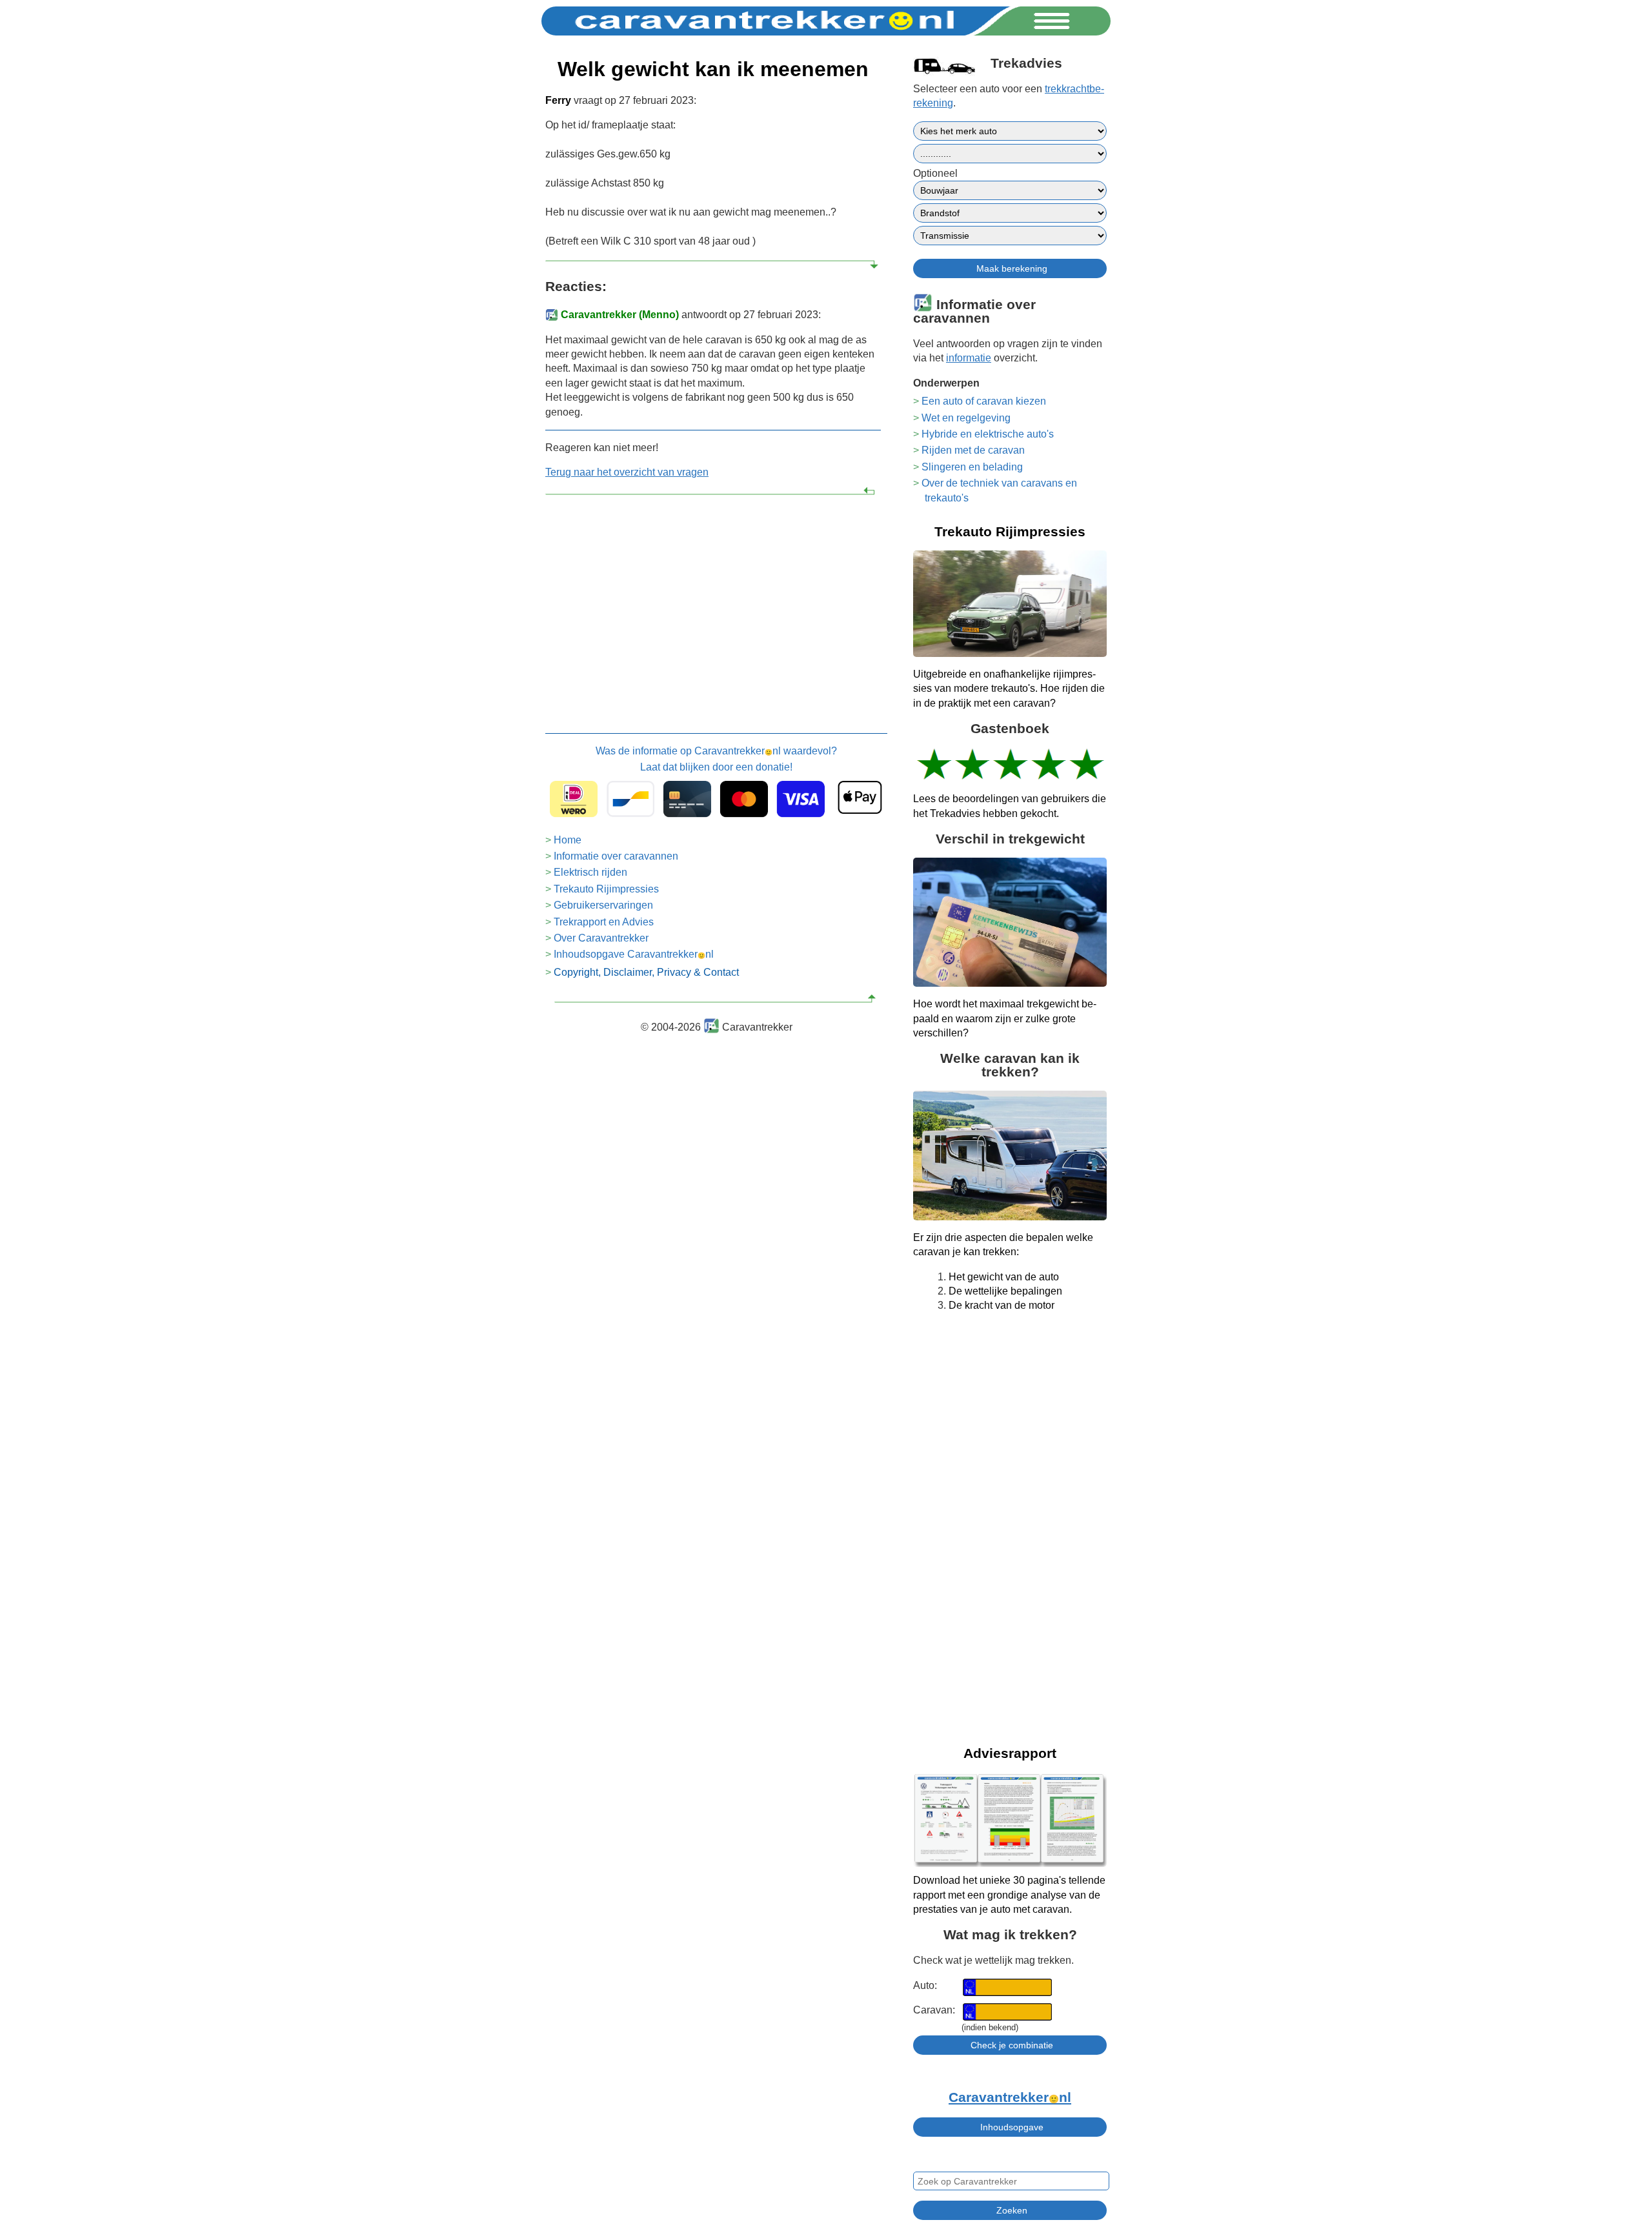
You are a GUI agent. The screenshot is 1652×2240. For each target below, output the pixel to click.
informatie (969, 358)
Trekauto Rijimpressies (606, 889)
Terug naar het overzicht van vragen (627, 472)
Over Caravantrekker (601, 938)
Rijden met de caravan (973, 450)
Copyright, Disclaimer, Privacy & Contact (646, 972)
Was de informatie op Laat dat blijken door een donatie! (716, 759)
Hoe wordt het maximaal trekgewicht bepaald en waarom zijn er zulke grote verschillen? (1005, 1018)
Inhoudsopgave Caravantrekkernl (634, 954)
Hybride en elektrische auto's (988, 434)
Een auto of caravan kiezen (984, 401)
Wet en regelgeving (966, 418)
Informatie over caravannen (616, 856)
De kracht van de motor (1002, 1305)
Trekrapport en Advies (604, 922)
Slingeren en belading (972, 467)
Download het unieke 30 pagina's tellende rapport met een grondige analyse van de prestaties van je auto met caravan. (1009, 1895)
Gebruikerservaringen (603, 905)
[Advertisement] (713, 597)
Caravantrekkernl (1010, 2097)
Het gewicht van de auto (1004, 1277)
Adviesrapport (1010, 1753)
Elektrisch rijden (590, 872)
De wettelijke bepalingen (1005, 1291)
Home (568, 840)
